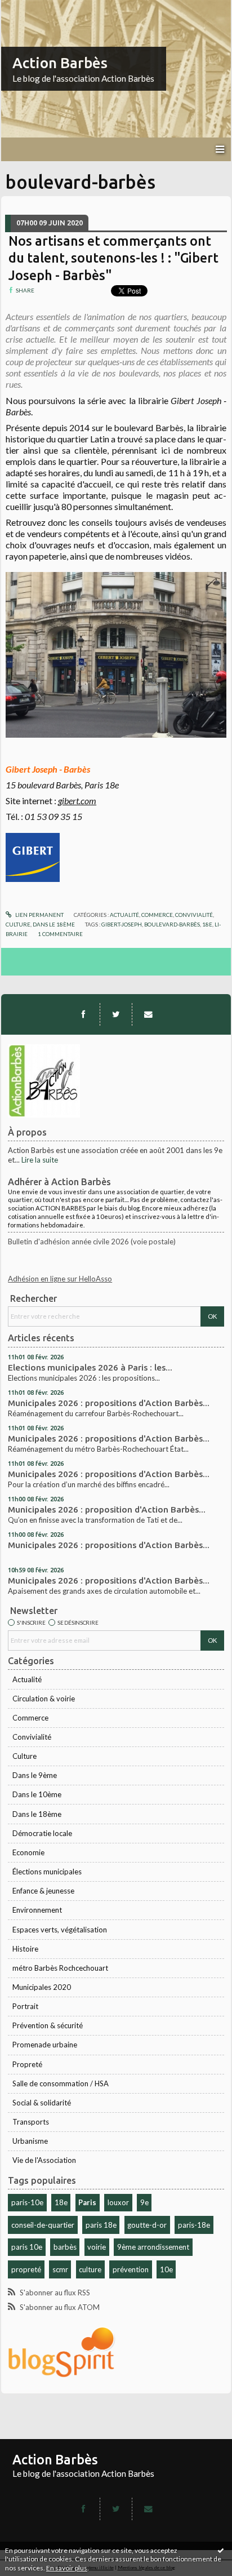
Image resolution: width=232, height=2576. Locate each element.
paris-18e (194, 2225)
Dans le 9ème (35, 1775)
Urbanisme (30, 2141)
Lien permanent (39, 915)
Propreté (27, 2064)
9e (144, 2202)
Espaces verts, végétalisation (60, 1930)
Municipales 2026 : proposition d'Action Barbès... (107, 1509)
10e (166, 2269)
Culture (24, 1756)
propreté (26, 2269)
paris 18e (101, 2225)
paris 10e (27, 2247)
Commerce (30, 1718)
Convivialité (32, 1737)
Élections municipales (47, 1872)
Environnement (37, 1910)
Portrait (25, 2006)
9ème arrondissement (153, 2247)
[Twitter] (116, 1014)
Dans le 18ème (37, 1814)
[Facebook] (83, 1014)
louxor (118, 2202)
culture (90, 2269)
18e (61, 2202)
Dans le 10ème (37, 1794)
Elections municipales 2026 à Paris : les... (90, 1367)
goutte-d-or (147, 2225)
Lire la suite (40, 1160)
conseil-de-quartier (43, 2225)
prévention (131, 2269)
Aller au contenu (31, 8)
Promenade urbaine (45, 2045)
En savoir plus (67, 2568)
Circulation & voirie (44, 1699)
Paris (87, 2202)
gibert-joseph (122, 924)
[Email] (148, 1014)
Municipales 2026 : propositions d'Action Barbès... (109, 1403)
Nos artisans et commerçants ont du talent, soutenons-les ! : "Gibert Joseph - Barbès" (113, 258)
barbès (65, 2247)
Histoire (25, 1949)
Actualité (27, 1679)
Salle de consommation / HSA (61, 2083)
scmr (60, 2269)
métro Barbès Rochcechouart (60, 1968)
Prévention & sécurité (48, 2025)
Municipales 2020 (42, 1987)
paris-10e (27, 2202)
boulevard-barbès (172, 924)
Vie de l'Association (44, 2160)
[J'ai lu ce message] (221, 2550)
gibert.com (77, 801)
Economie (28, 1852)
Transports (31, 2122)
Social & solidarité (42, 2103)
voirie (97, 2247)
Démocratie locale (42, 1833)
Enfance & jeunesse (43, 1891)
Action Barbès (60, 63)
